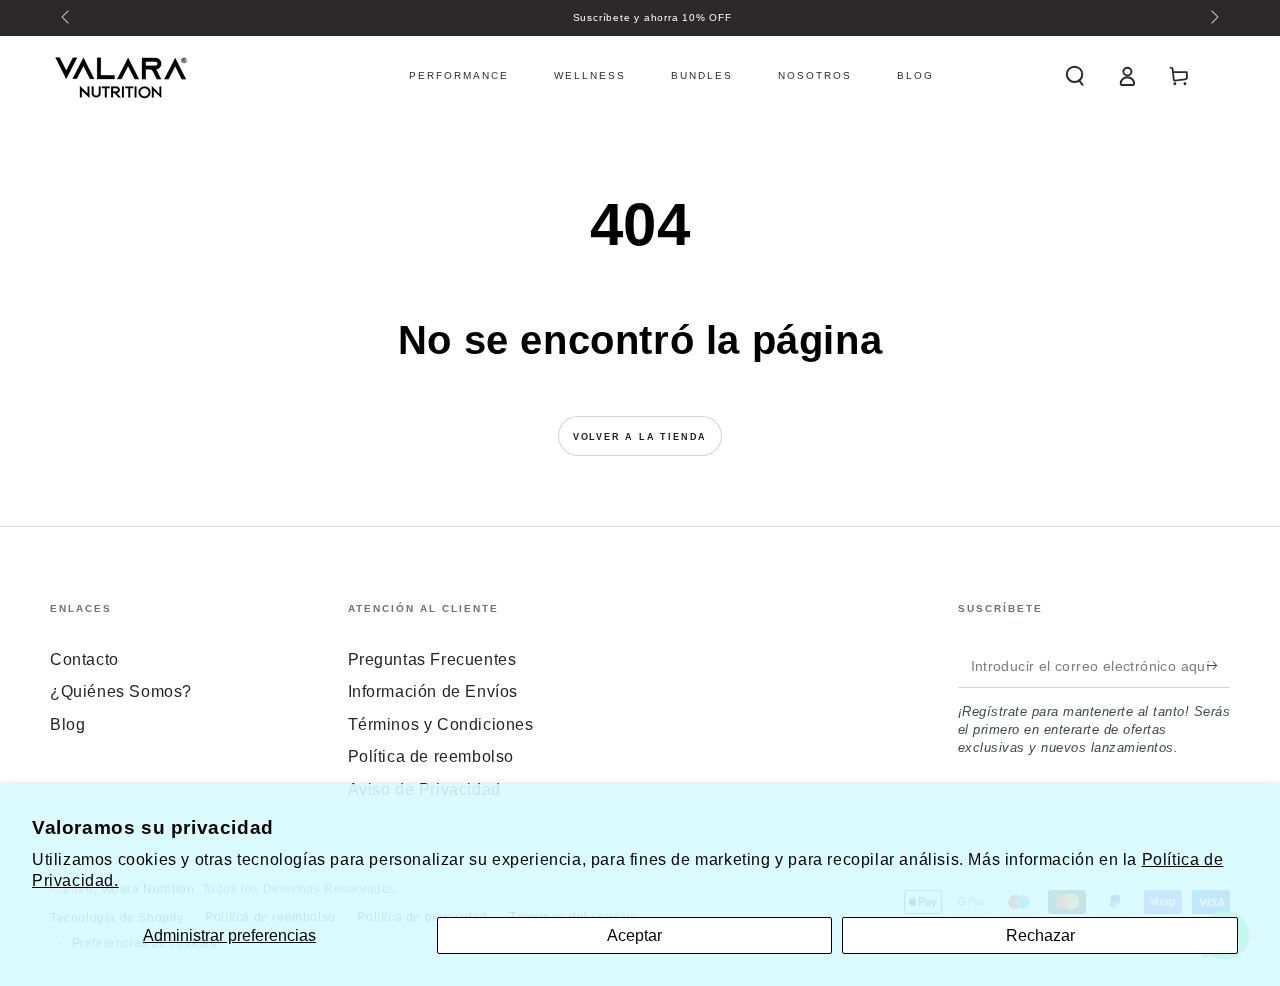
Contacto (84, 659)
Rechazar (1040, 935)
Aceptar (634, 935)
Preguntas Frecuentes (432, 659)
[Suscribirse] (1218, 665)
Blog (67, 724)
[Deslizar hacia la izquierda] (67, 18)
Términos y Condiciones (441, 724)
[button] (1075, 76)
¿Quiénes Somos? (121, 691)
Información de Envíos (433, 691)
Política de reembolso (431, 756)
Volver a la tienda (640, 437)
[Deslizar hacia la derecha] (1213, 18)
